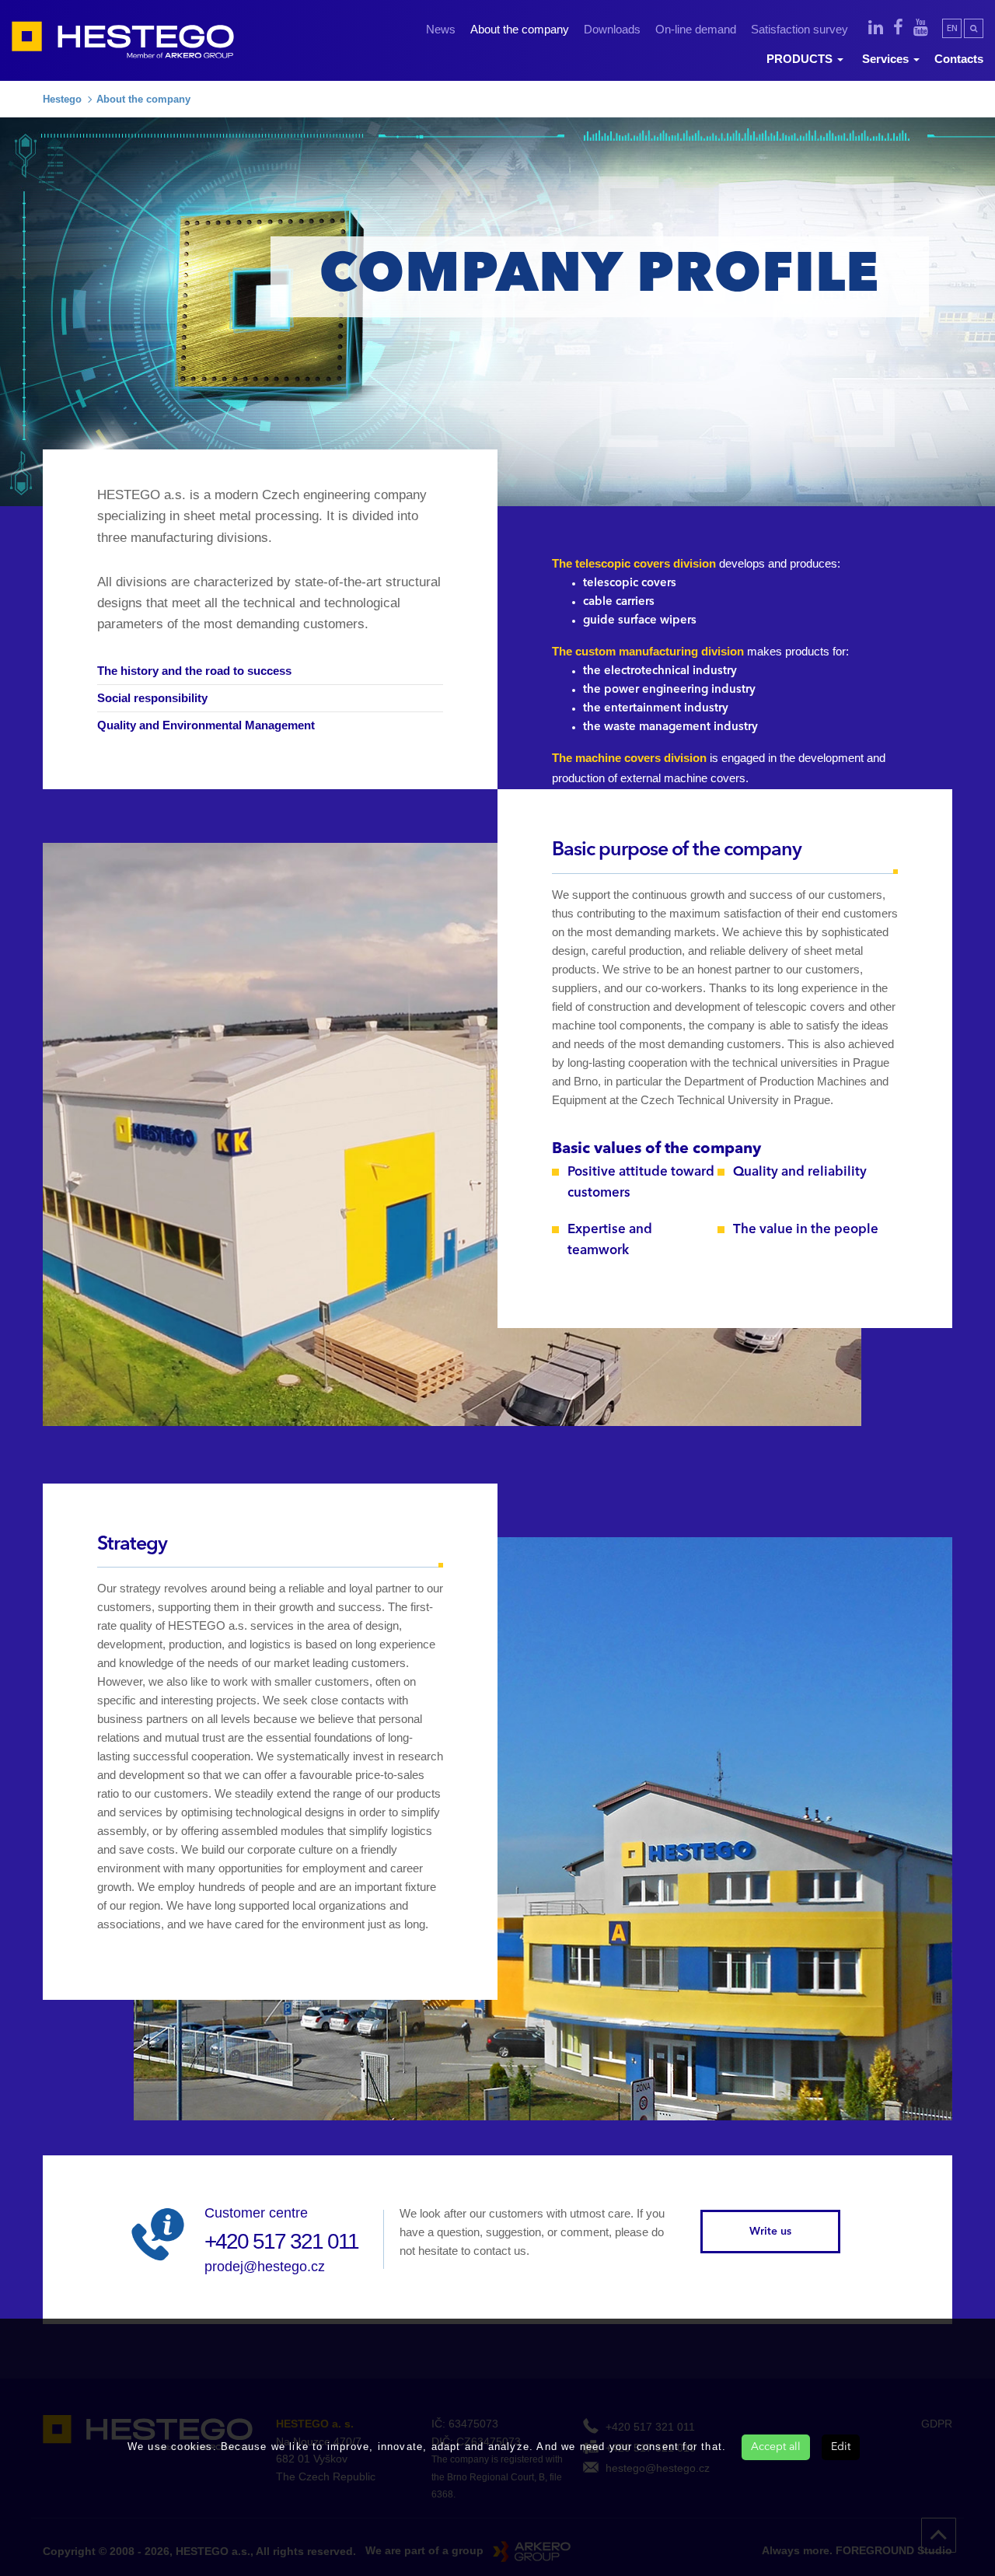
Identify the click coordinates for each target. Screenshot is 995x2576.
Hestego (62, 99)
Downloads (612, 29)
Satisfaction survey (799, 29)
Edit (841, 2447)
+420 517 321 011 (281, 2241)
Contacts (959, 59)
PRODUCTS (801, 59)
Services (887, 59)
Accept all (776, 2447)
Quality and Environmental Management (206, 725)
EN (952, 29)
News (441, 29)
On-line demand (696, 29)
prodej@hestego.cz (265, 2267)
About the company (520, 29)
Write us (770, 2232)
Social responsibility (152, 698)
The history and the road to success (194, 671)
